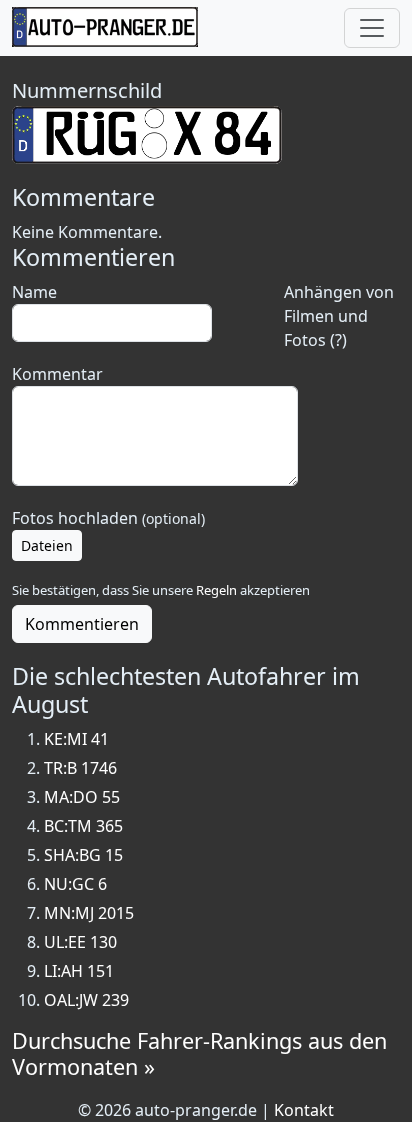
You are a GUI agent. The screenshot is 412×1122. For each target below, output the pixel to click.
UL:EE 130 (80, 942)
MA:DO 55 (82, 797)
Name (34, 292)
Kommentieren (82, 624)
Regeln (216, 590)
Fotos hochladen (108, 518)
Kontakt (304, 1110)
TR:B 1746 (80, 768)
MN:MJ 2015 (89, 913)
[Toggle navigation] (372, 28)
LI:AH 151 (79, 971)
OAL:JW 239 (86, 1000)
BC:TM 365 (83, 826)
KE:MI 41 (76, 739)
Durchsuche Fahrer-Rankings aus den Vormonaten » (199, 1053)
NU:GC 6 (75, 884)
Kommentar (57, 374)
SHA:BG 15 (83, 855)
